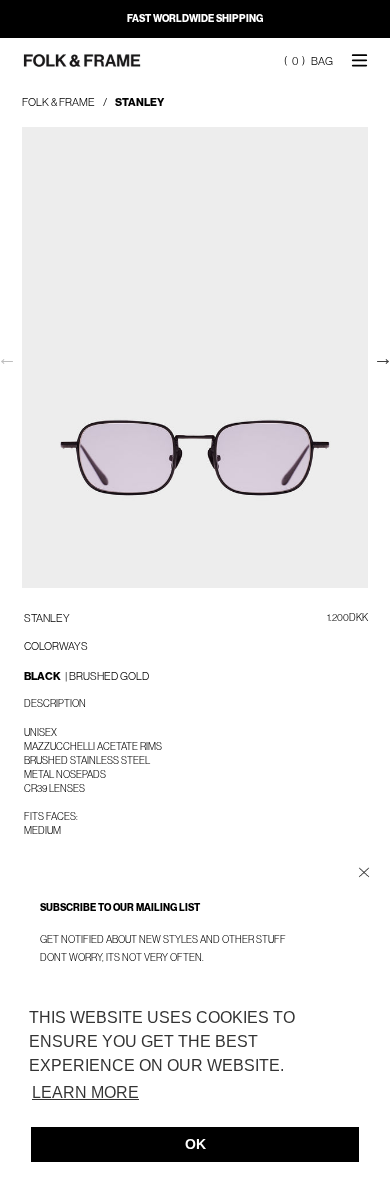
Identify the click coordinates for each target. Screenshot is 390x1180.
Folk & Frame (58, 102)
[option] (195, 357)
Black (45, 676)
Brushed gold (109, 676)
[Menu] (359, 59)
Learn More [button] (85, 1092)
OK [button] (195, 1144)
